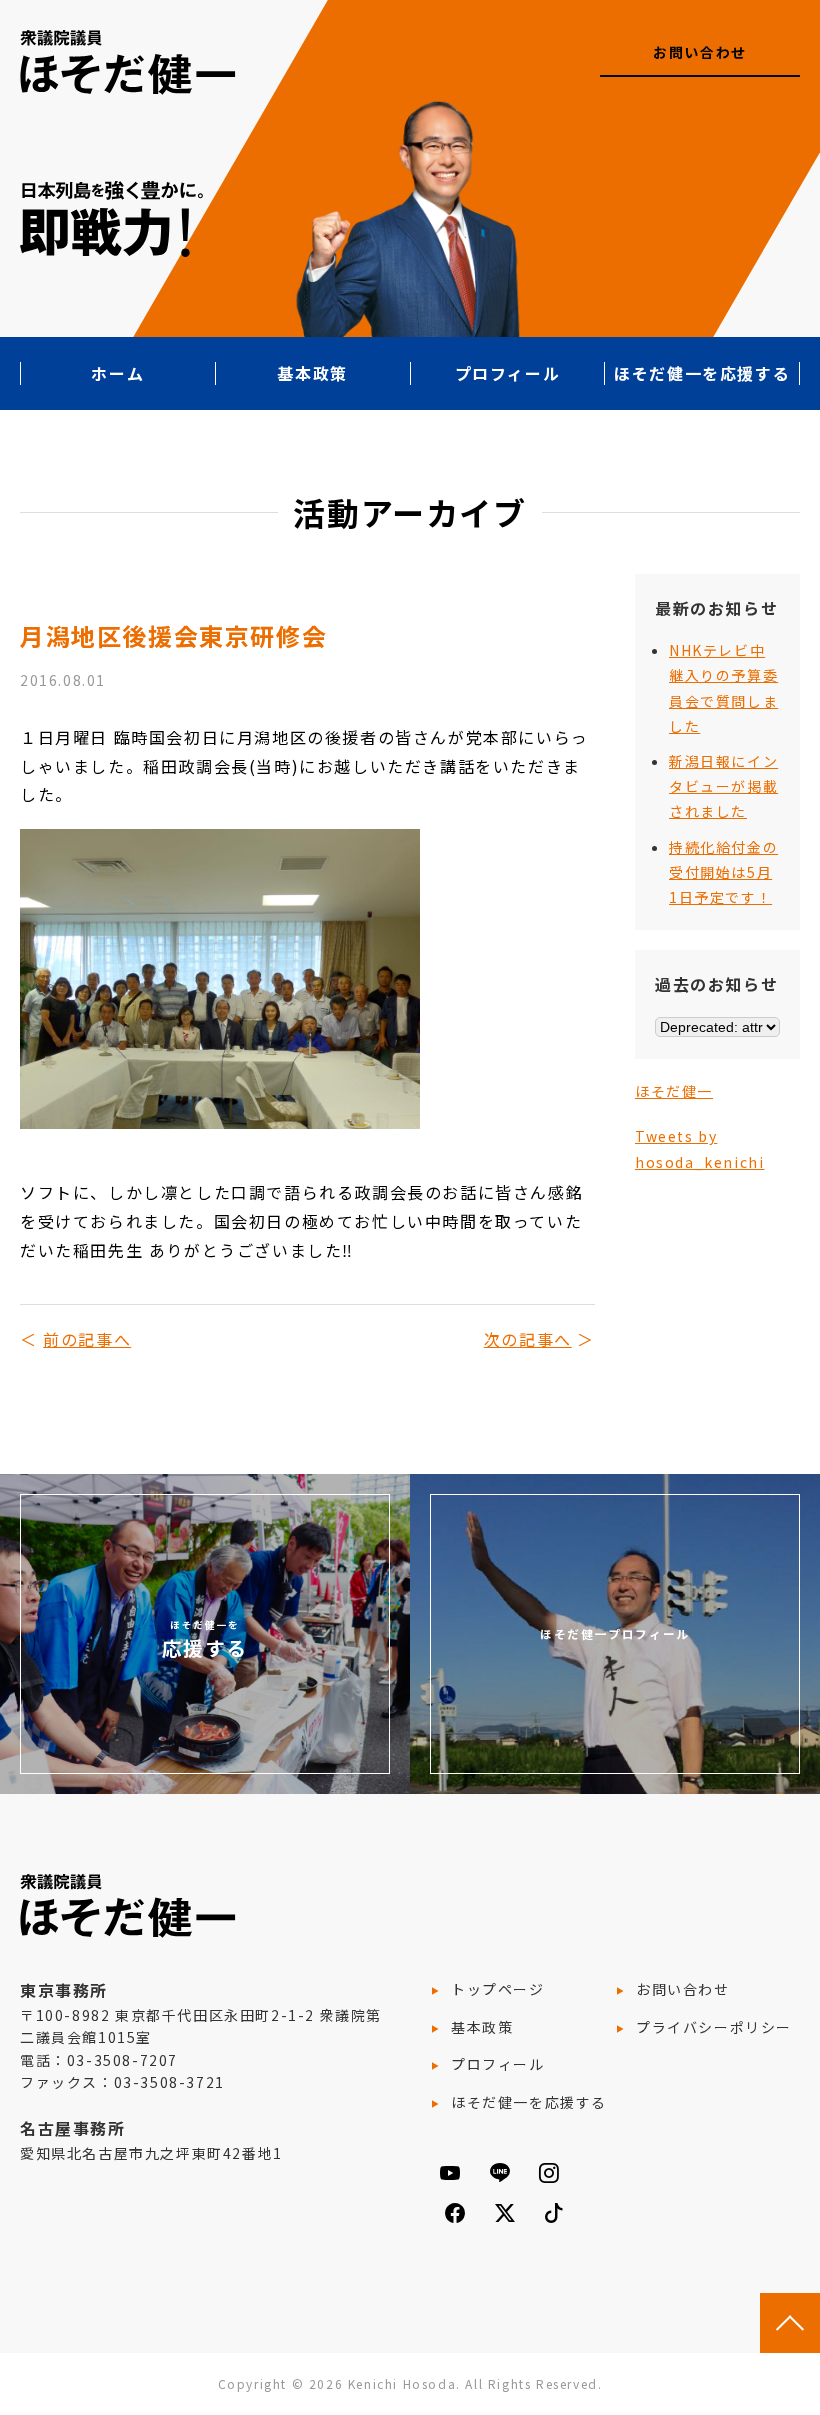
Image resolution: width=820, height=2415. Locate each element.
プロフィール (508, 373)
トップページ (498, 1989)
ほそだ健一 (674, 1091)
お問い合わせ (700, 52)
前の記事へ (87, 1339)
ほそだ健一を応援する (702, 373)
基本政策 (312, 373)
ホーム (117, 373)
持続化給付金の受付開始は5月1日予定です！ (723, 872)
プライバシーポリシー (714, 2027)
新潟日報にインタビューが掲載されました (723, 786)
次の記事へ (528, 1339)
